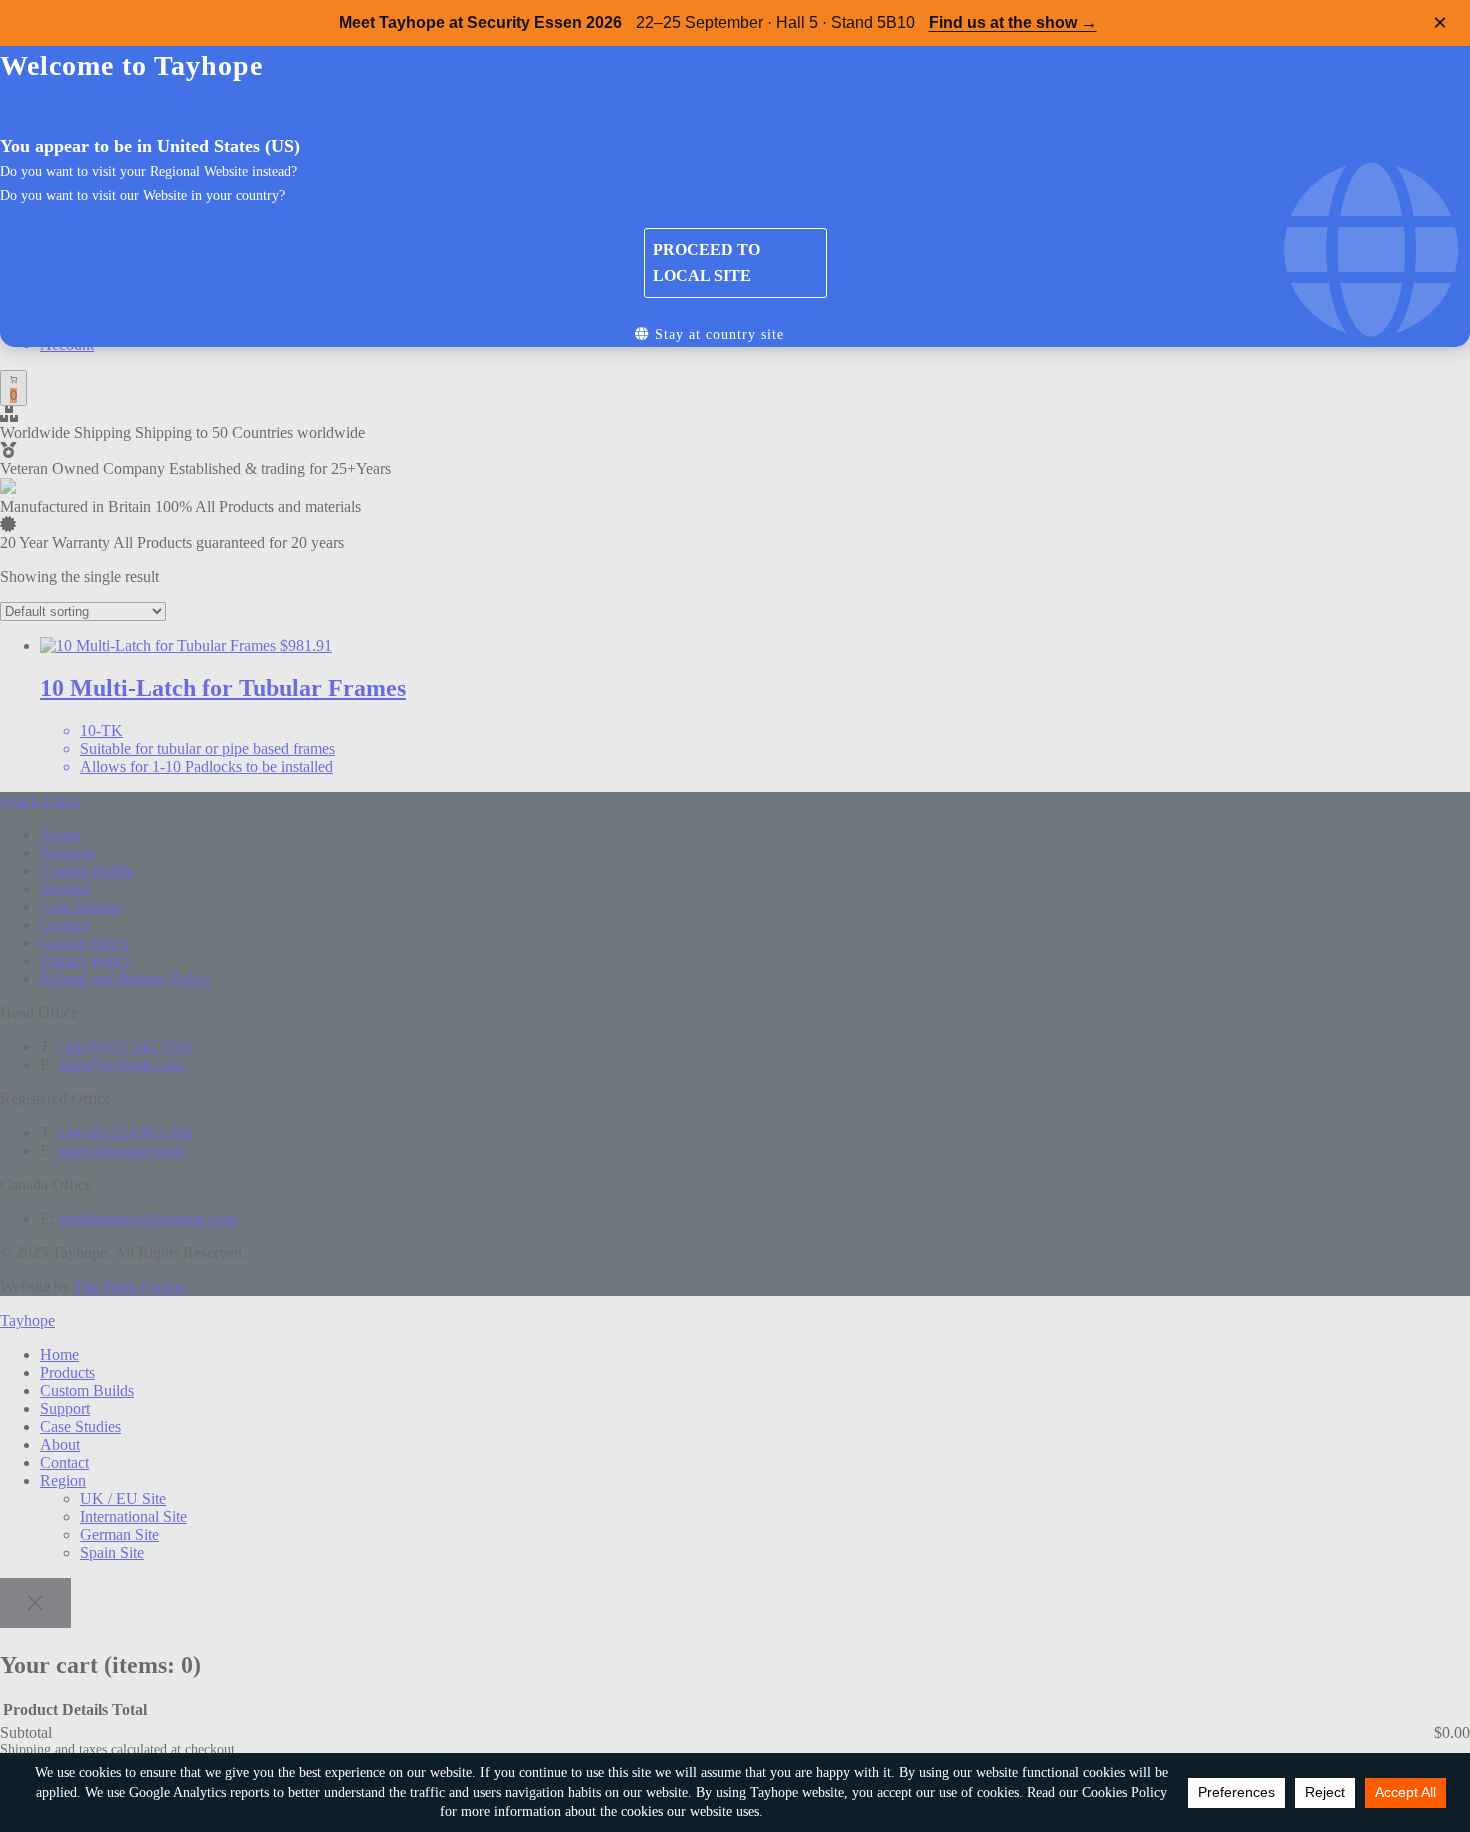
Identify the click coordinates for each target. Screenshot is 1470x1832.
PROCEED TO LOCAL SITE (706, 262)
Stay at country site (717, 334)
